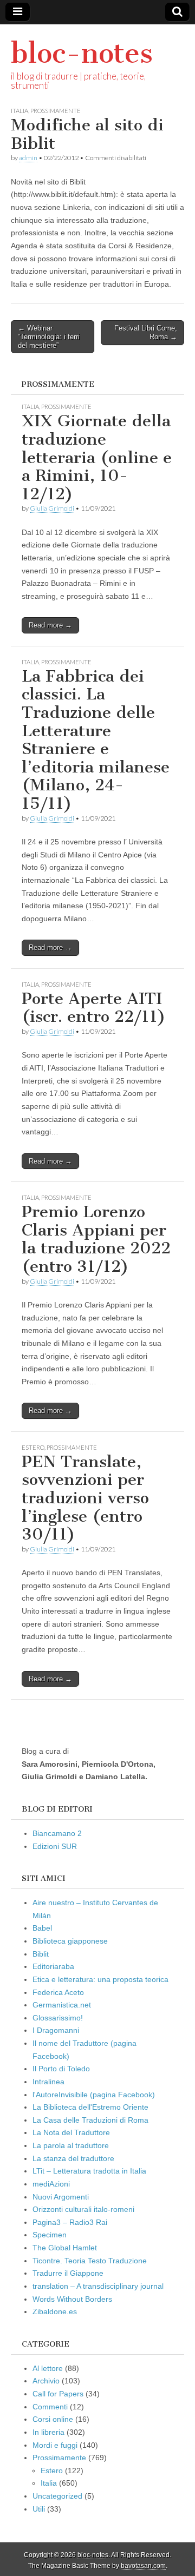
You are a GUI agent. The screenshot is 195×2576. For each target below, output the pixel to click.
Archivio (46, 2381)
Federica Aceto (58, 1992)
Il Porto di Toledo (61, 2069)
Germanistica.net (62, 2005)
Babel (42, 1928)
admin (28, 158)
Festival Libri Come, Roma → (146, 332)
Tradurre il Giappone (68, 2273)
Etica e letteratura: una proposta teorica (100, 1979)
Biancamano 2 (57, 1833)
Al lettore (48, 2368)
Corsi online (53, 2419)
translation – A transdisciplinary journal (98, 2286)
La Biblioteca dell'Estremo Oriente (90, 2107)
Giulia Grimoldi (52, 508)
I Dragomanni (56, 2030)
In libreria (48, 2432)
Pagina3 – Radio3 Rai (70, 2222)
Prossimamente (56, 111)
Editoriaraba (53, 1966)
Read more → (50, 625)
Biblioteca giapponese (70, 1941)
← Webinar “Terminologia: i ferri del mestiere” (49, 336)
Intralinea (48, 2082)
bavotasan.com (143, 2566)
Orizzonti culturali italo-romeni (83, 2209)
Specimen (50, 2235)
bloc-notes (82, 53)
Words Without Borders (72, 2299)
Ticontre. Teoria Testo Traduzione (90, 2261)
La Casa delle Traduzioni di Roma (90, 2120)
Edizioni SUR (55, 1846)
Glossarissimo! (58, 2018)
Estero (33, 1447)
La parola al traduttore (71, 2145)
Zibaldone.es (55, 2311)
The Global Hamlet (65, 2248)
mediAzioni (51, 2184)
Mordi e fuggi (55, 2445)
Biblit (41, 1954)
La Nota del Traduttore (71, 2132)
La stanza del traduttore (73, 2158)
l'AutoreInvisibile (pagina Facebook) (94, 2095)
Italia (19, 111)
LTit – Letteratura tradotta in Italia (89, 2171)
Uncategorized (57, 2496)
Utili (39, 2509)
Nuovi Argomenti (61, 2197)
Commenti (50, 2407)
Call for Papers (58, 2394)
